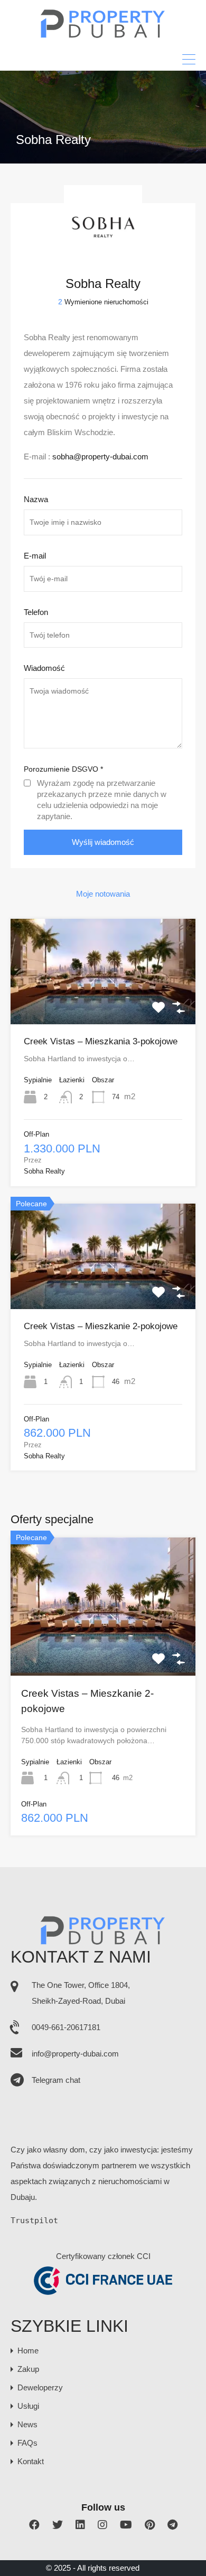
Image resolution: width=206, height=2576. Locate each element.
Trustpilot (34, 2221)
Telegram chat (56, 2080)
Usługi (28, 2406)
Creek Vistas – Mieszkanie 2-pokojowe (101, 1326)
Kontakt (31, 2461)
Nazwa (36, 499)
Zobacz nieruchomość (103, 1003)
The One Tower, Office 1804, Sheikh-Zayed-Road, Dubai (81, 1993)
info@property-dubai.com (75, 2054)
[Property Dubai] (103, 35)
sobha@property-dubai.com (100, 456)
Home (28, 2351)
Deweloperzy (40, 2387)
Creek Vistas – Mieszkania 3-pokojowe (101, 1041)
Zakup (28, 2369)
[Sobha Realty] (103, 258)
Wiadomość (44, 668)
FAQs (27, 2443)
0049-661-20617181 (66, 2027)
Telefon (36, 612)
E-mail (35, 556)
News (27, 2424)
